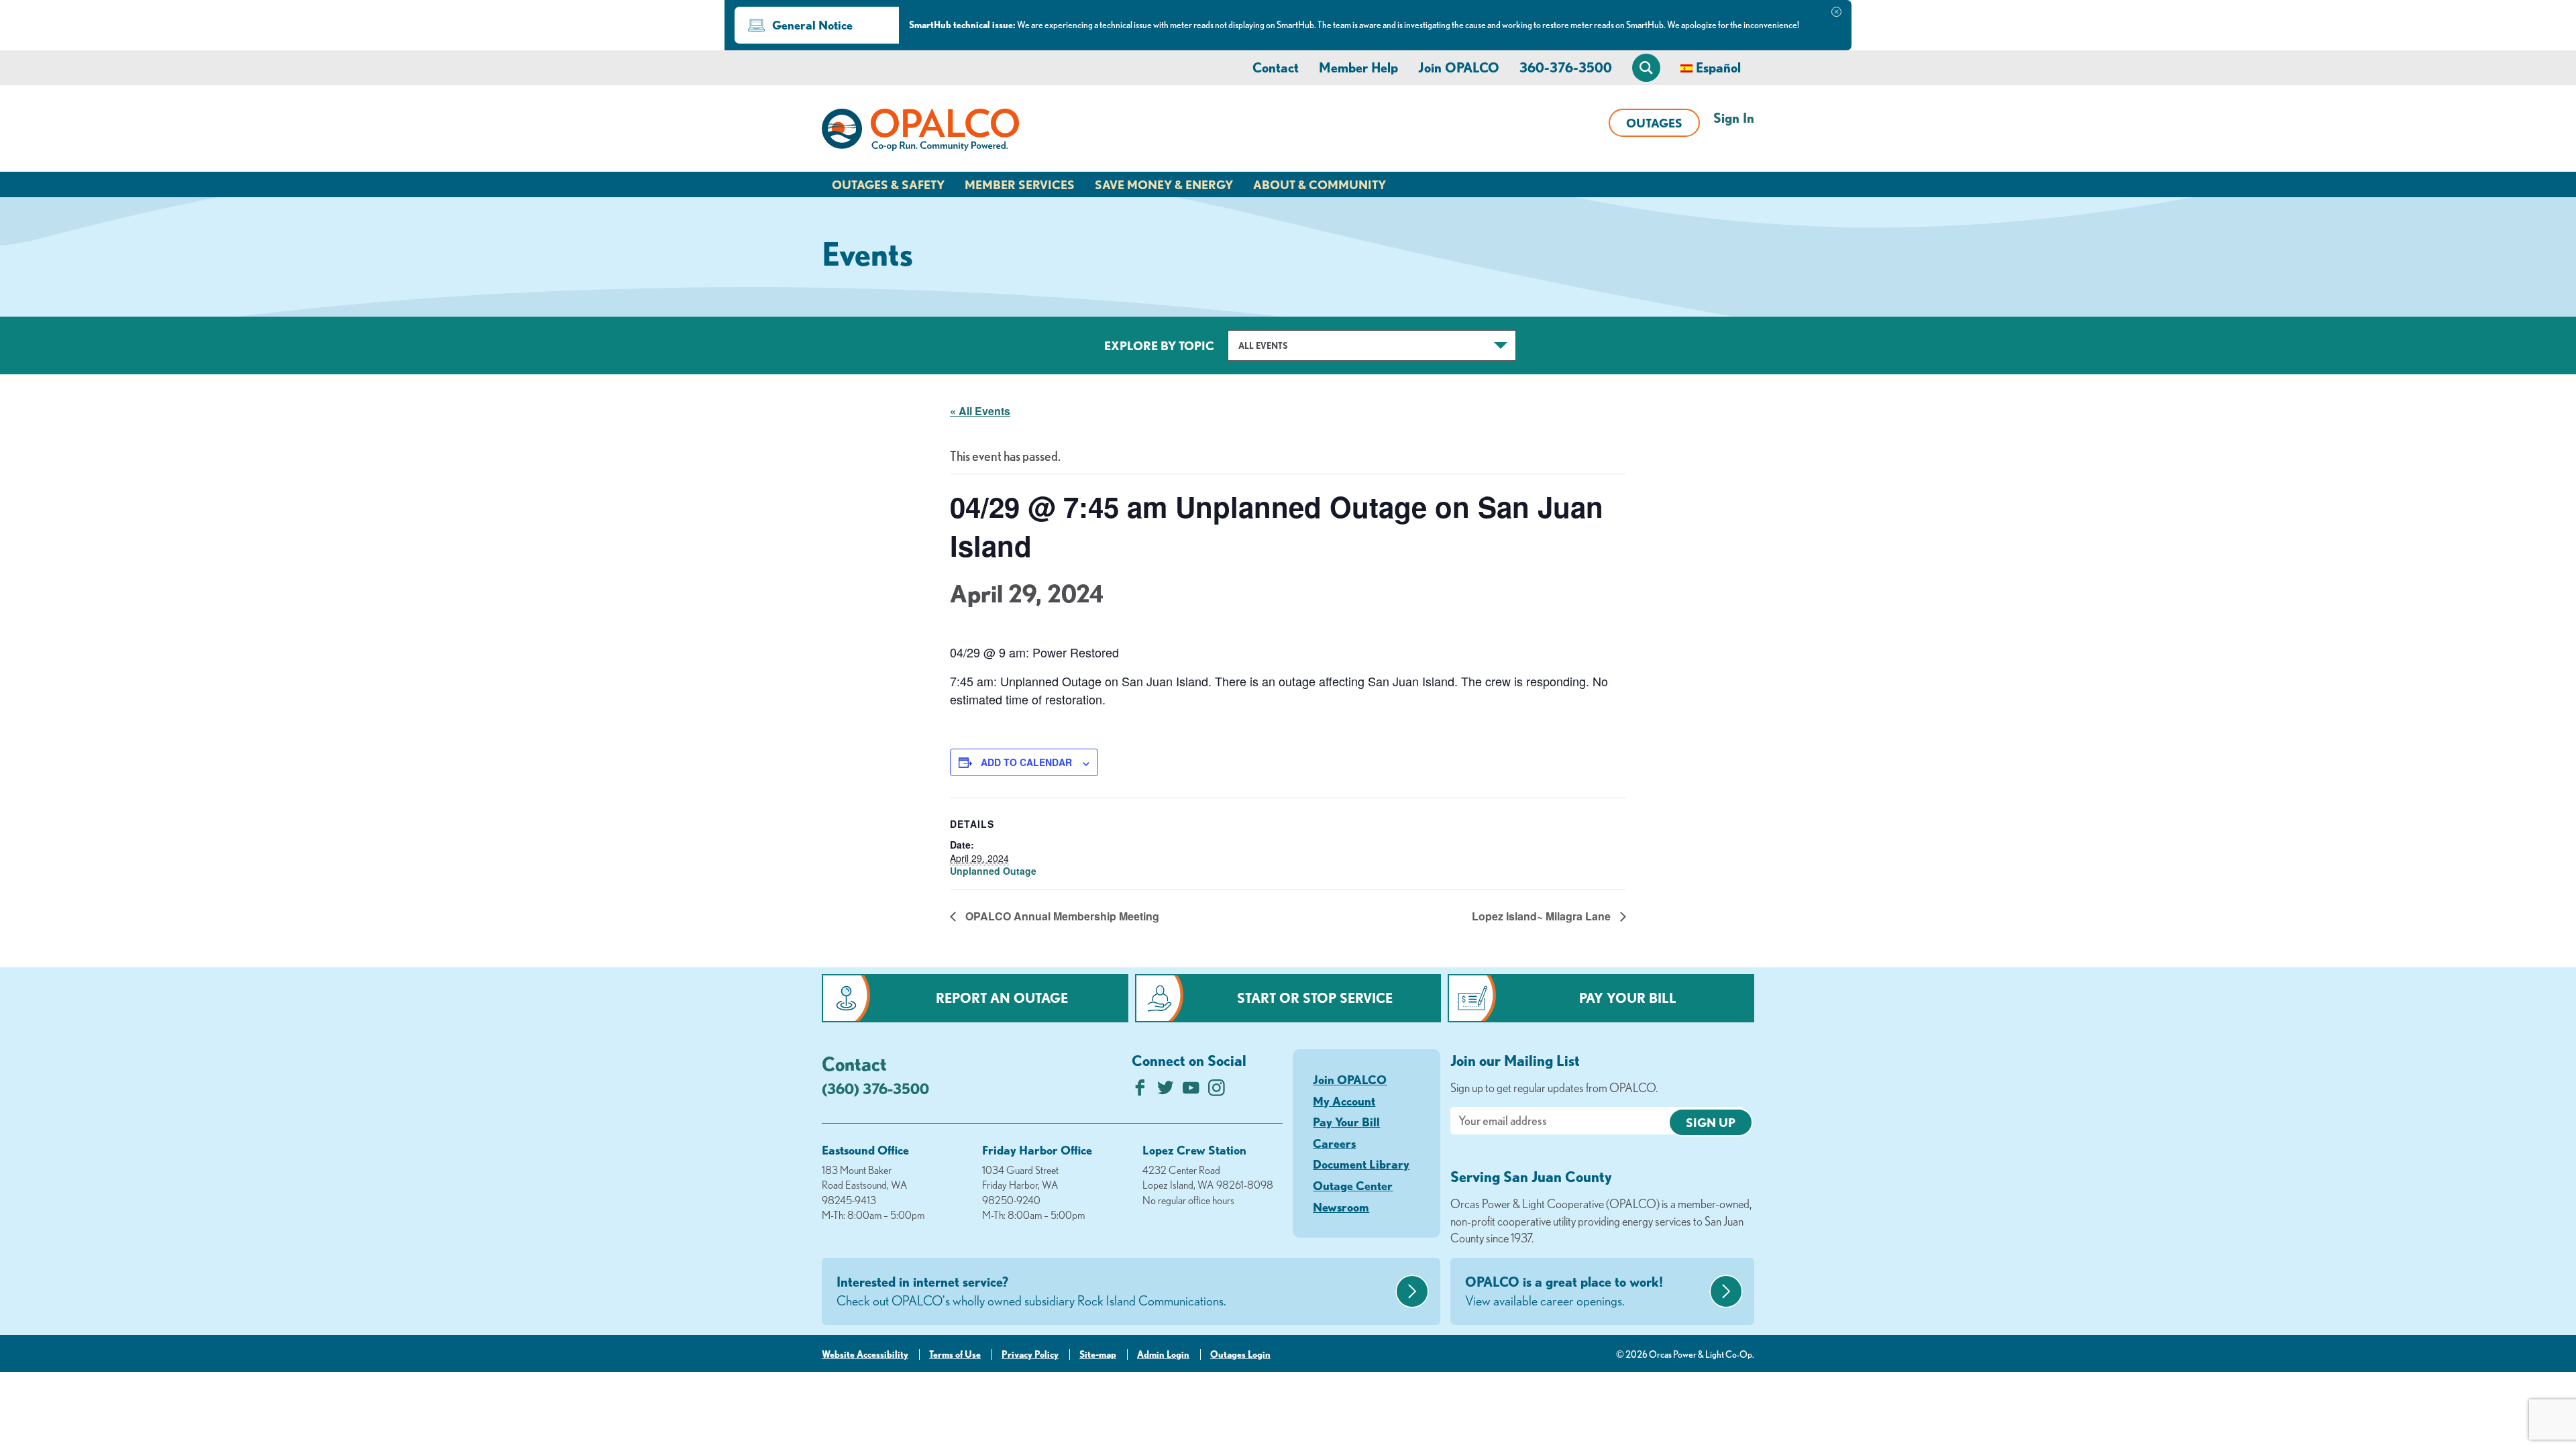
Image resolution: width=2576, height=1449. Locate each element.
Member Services (1020, 184)
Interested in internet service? (1031, 1291)
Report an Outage (1002, 998)
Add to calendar (1026, 762)
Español (1718, 67)
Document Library (1361, 1164)
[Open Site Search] (1646, 68)
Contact (1276, 67)
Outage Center (1353, 1185)
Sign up (1711, 1122)
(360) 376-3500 (875, 1088)
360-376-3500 (1566, 67)
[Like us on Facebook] (1140, 1091)
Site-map (1098, 1354)
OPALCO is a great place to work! (1564, 1291)
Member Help (1358, 67)
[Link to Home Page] (920, 132)
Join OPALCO (1459, 67)
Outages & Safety (888, 184)
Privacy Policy (1030, 1354)
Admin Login (1163, 1354)
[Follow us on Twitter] (1166, 1091)
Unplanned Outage (993, 871)
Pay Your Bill (1628, 998)
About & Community (1320, 184)
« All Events (980, 411)
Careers (1334, 1143)
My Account (1344, 1101)
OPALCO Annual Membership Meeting (1061, 916)
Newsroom (1341, 1207)
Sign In (1734, 118)
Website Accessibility (865, 1354)
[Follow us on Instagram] (1217, 1091)
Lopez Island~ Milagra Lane (1543, 916)
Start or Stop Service (1315, 998)
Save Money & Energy (1164, 184)
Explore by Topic (1159, 345)
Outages (1654, 123)
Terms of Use (955, 1354)
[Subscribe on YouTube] (1191, 1091)
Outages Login (1240, 1354)
